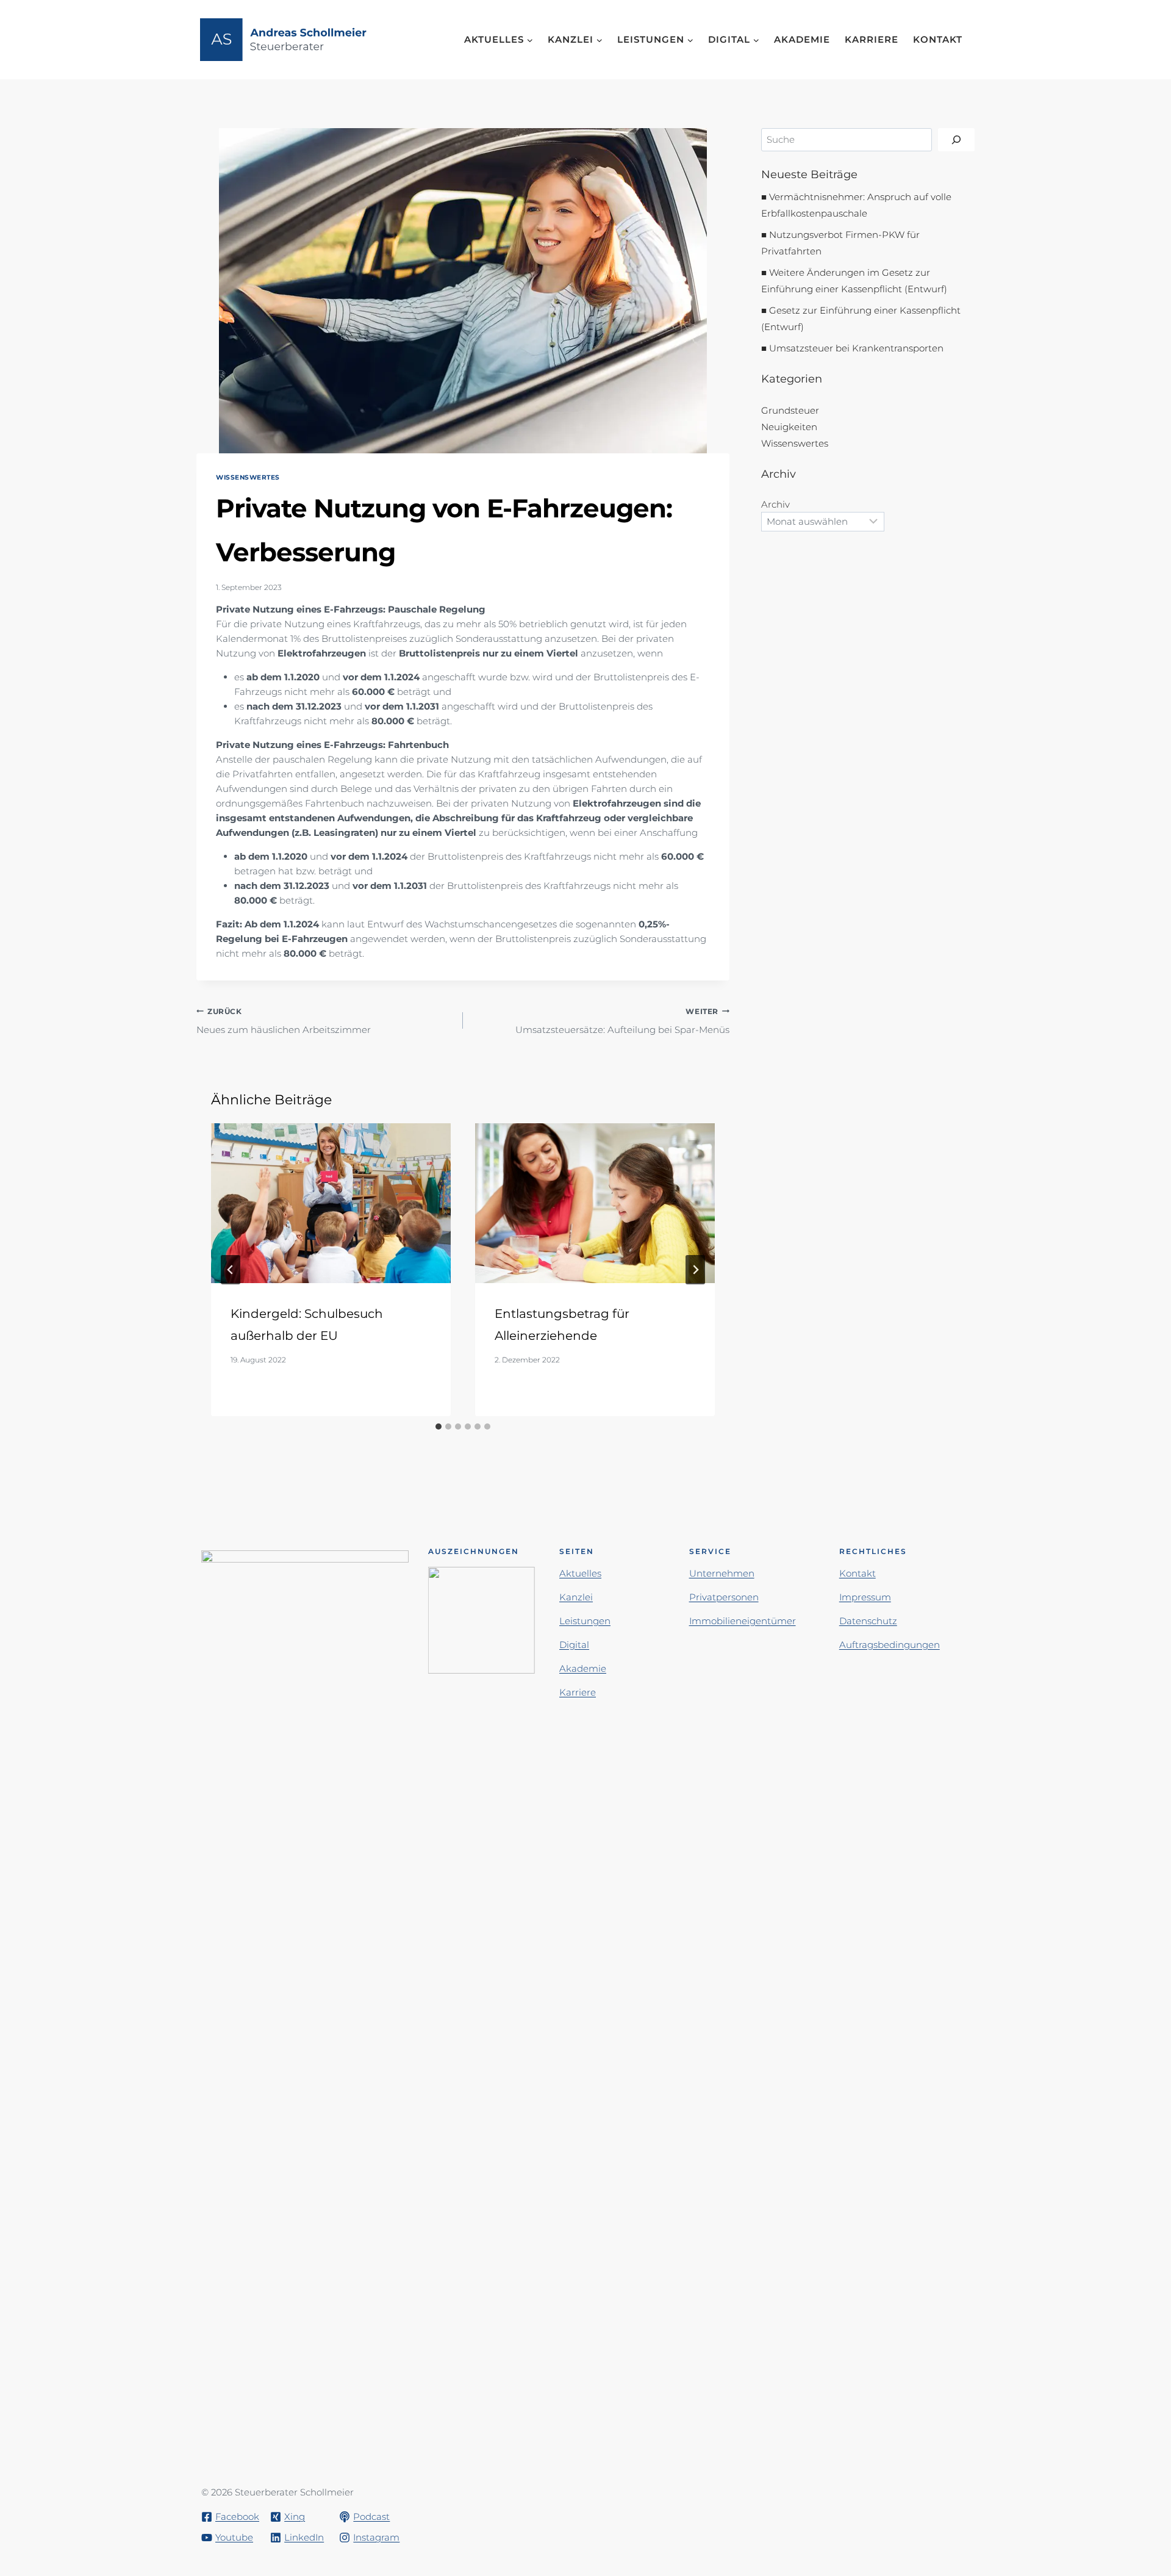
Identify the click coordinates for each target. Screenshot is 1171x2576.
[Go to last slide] (231, 1270)
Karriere (872, 39)
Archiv (775, 504)
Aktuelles (580, 1573)
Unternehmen (722, 1573)
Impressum (865, 1597)
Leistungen (585, 1621)
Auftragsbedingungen (890, 1645)
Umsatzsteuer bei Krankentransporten (856, 348)
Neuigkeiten (789, 427)
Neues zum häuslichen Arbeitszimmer (284, 1021)
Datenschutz (868, 1621)
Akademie (802, 39)
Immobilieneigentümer (743, 1621)
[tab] (439, 1427)
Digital (574, 1645)
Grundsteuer (790, 410)
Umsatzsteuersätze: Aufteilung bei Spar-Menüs (622, 1021)
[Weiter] (695, 1270)
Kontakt (938, 39)
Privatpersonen (724, 1597)
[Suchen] (956, 140)
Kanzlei (576, 1597)
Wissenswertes (248, 477)
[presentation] (331, 1203)
